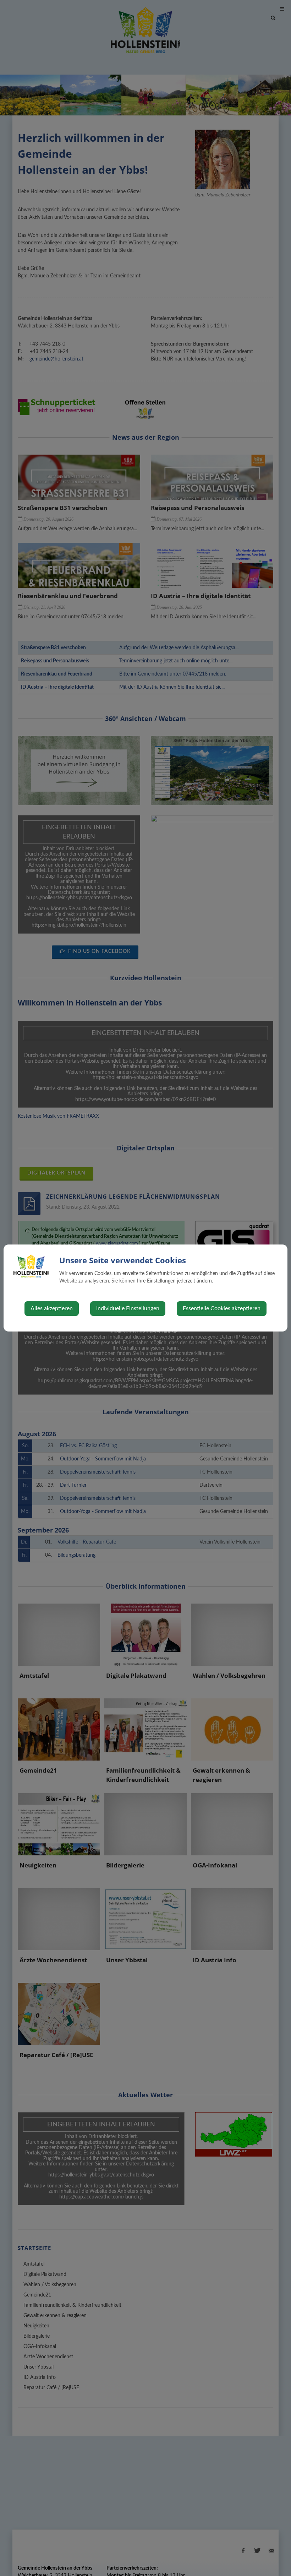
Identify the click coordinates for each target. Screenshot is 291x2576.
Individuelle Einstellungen (128, 1308)
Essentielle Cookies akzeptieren (222, 1308)
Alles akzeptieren (52, 1308)
